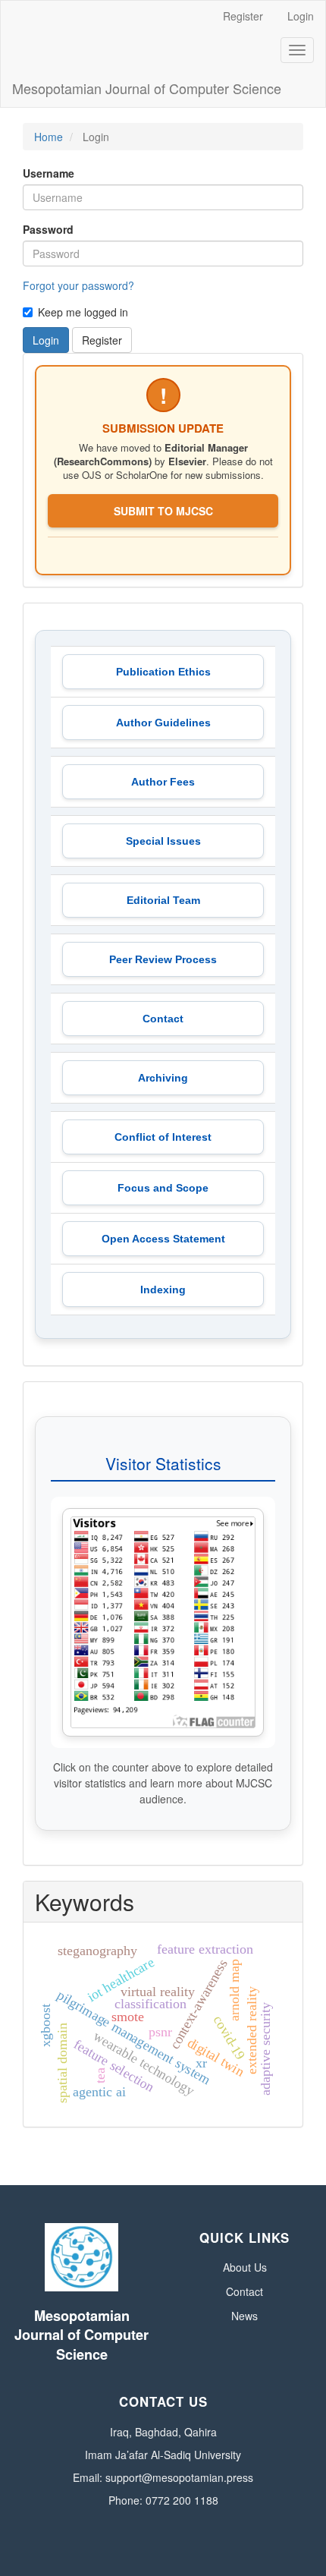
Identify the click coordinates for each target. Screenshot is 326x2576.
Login (301, 16)
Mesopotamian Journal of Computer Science (147, 88)
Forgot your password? (78, 285)
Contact (163, 1019)
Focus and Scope (163, 1188)
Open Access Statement (163, 1239)
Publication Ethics (163, 672)
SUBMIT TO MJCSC (163, 511)
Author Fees (163, 782)
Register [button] (102, 340)
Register (243, 16)
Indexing (163, 1290)
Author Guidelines (163, 723)
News (244, 2316)
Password (48, 229)
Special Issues (163, 841)
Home (49, 137)
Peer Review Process (163, 959)
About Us (245, 2267)
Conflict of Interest (163, 1137)
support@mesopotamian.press (179, 2477)
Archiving (163, 1078)
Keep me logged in (83, 312)
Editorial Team (163, 900)
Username (49, 173)
